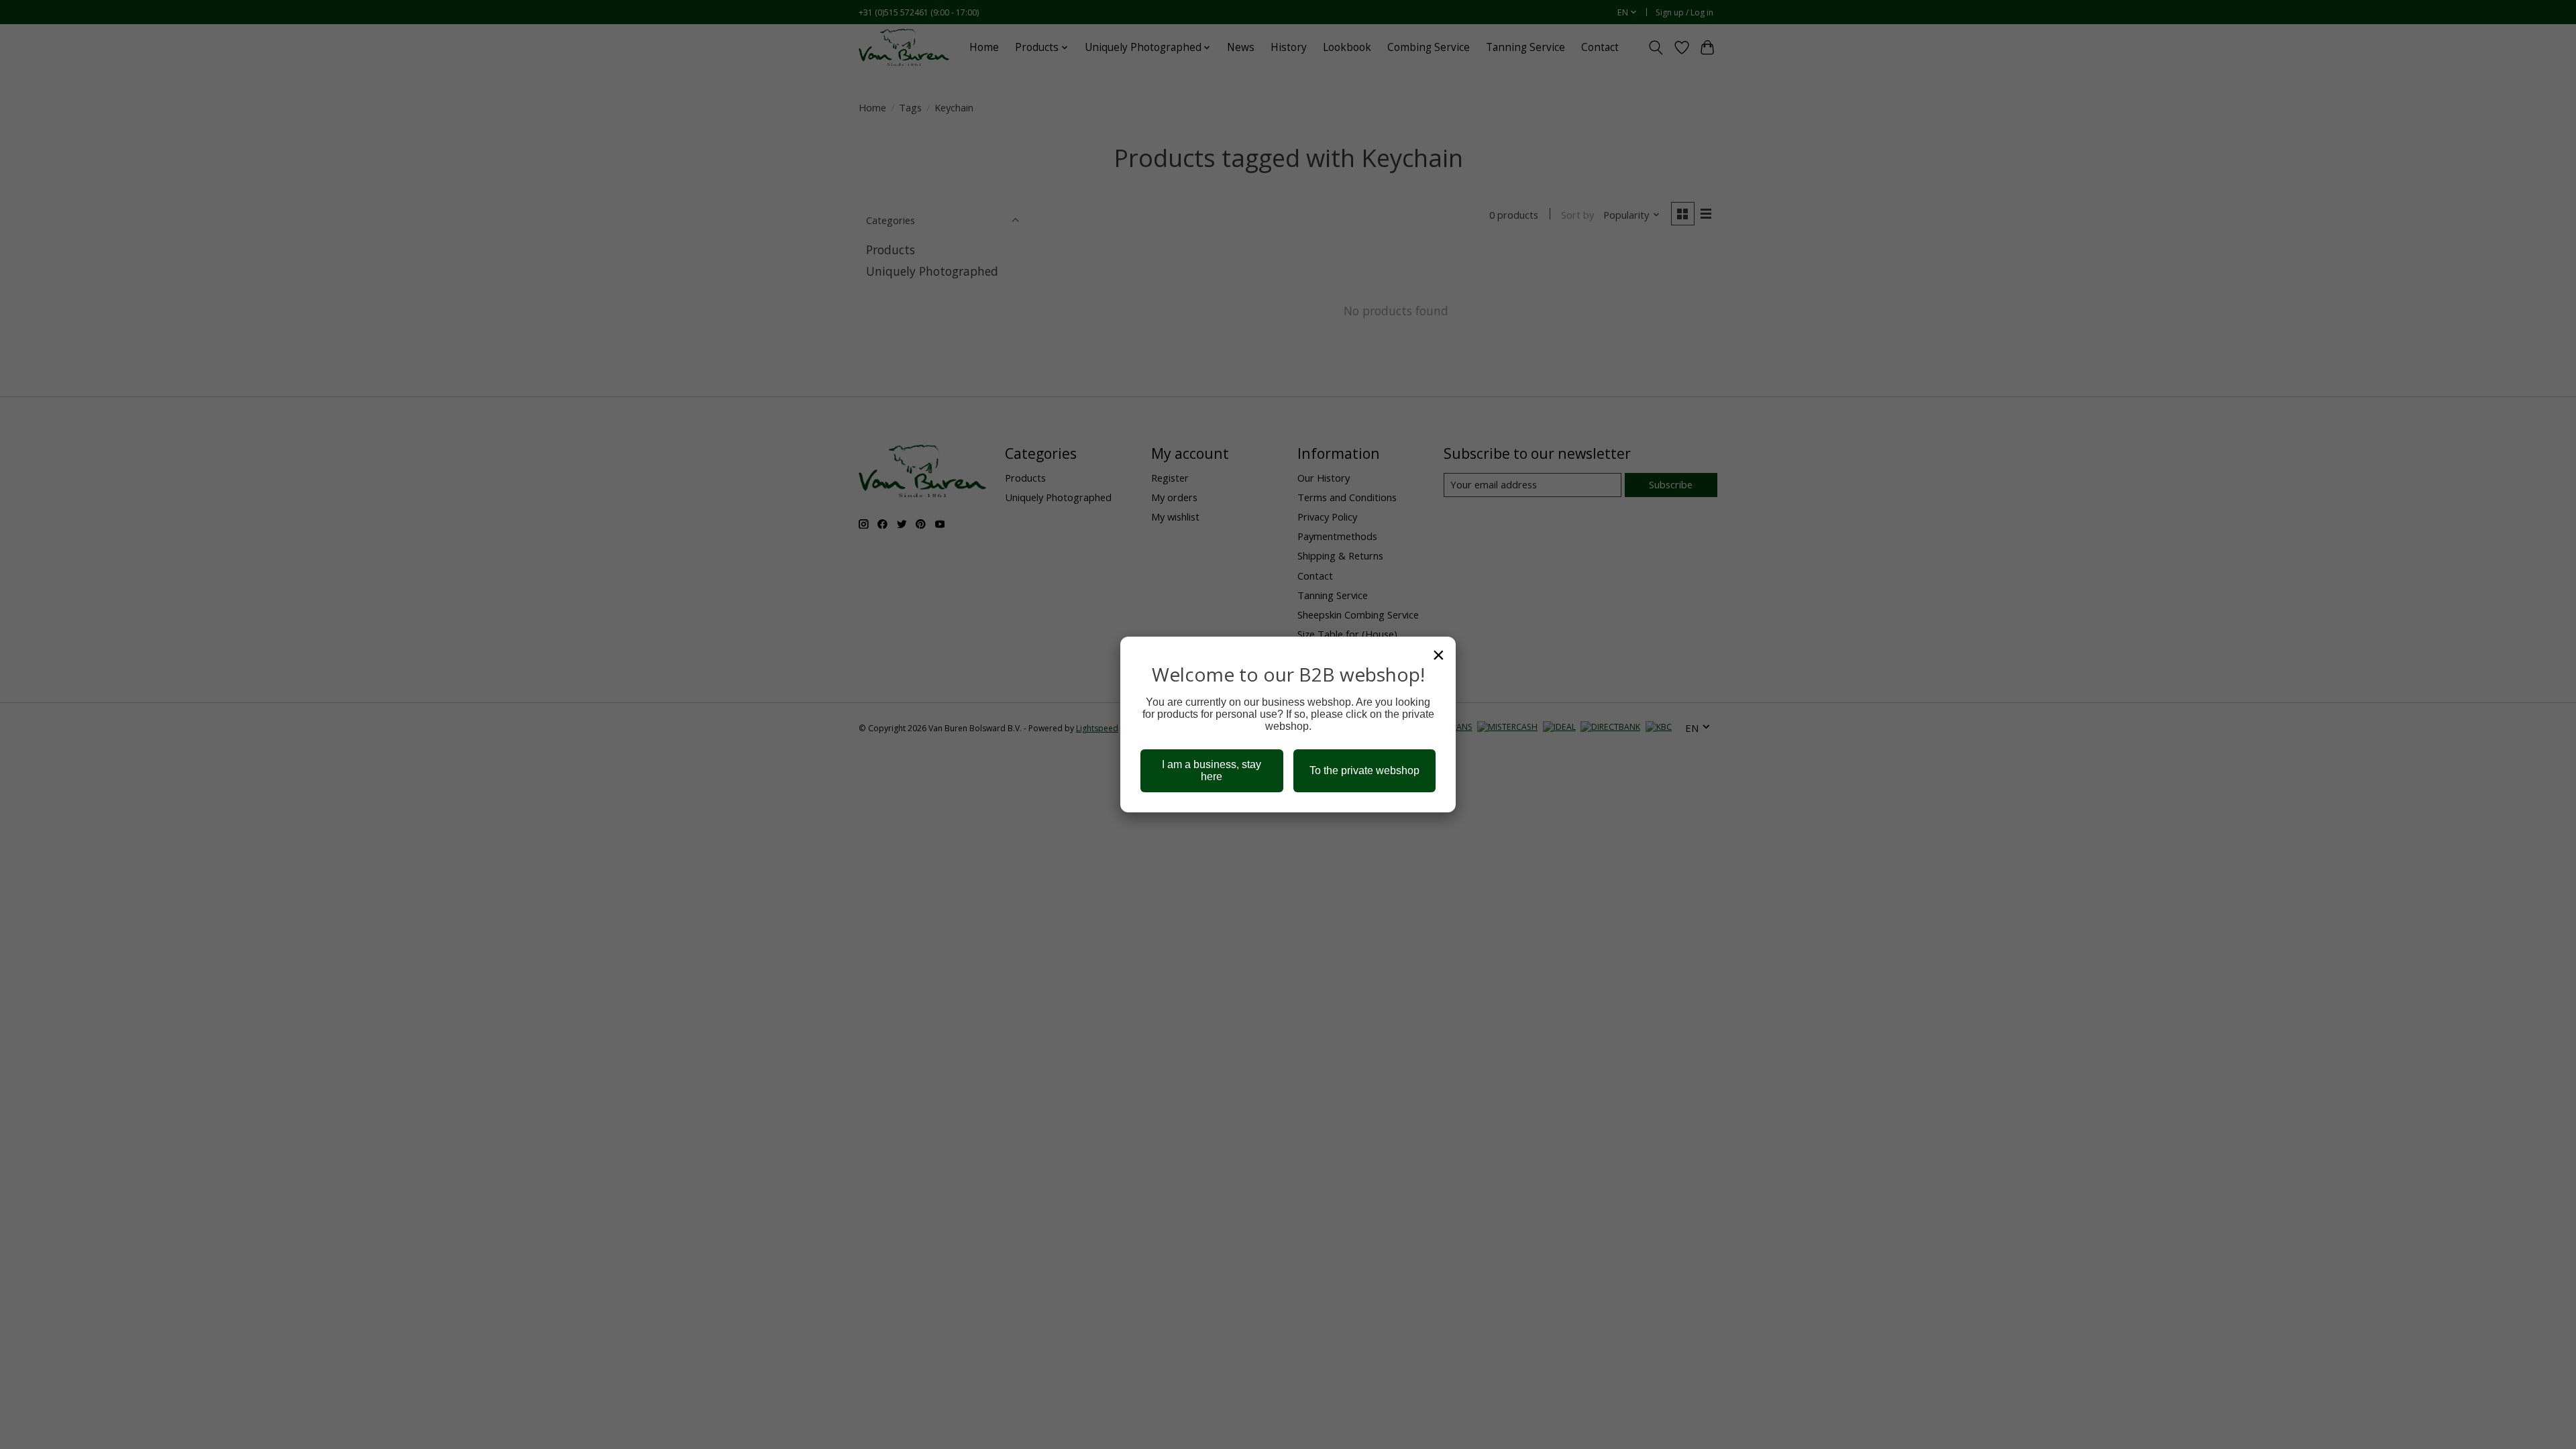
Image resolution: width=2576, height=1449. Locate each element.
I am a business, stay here (1212, 770)
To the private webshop (1364, 770)
